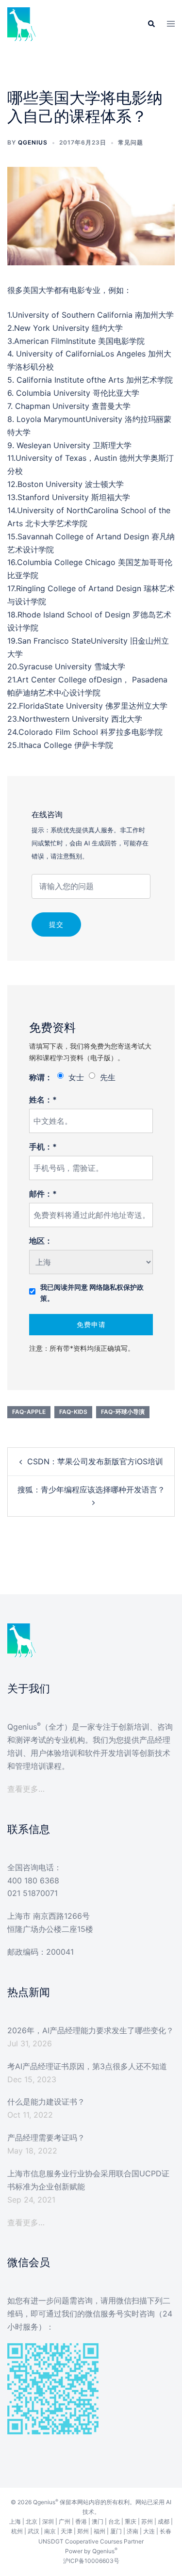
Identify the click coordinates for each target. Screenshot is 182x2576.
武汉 (33, 2531)
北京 (32, 2521)
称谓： (41, 1077)
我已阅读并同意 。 (92, 1293)
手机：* (43, 1147)
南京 (50, 2531)
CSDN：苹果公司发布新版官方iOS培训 (95, 1461)
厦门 (116, 2531)
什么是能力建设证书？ (46, 2102)
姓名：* (43, 1100)
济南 (132, 2531)
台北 (114, 2521)
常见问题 (131, 142)
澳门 (98, 2521)
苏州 (147, 2521)
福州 (99, 2531)
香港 (81, 2521)
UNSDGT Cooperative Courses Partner (91, 2541)
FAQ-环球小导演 (123, 1412)
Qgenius (33, 142)
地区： (41, 1241)
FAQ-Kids (73, 1412)
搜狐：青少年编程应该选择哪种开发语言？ (91, 1490)
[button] (151, 24)
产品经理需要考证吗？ (46, 2138)
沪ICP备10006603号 (91, 2561)
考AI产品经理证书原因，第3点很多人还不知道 (87, 2066)
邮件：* (43, 1194)
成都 (164, 2521)
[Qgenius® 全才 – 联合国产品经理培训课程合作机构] (22, 23)
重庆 (131, 2521)
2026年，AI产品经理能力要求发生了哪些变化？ (91, 2030)
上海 (15, 2521)
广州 (65, 2521)
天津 (66, 2531)
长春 (165, 2531)
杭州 (17, 2531)
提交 (56, 924)
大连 (149, 2531)
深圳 (48, 2521)
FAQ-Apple (29, 1412)
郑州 (83, 2531)
